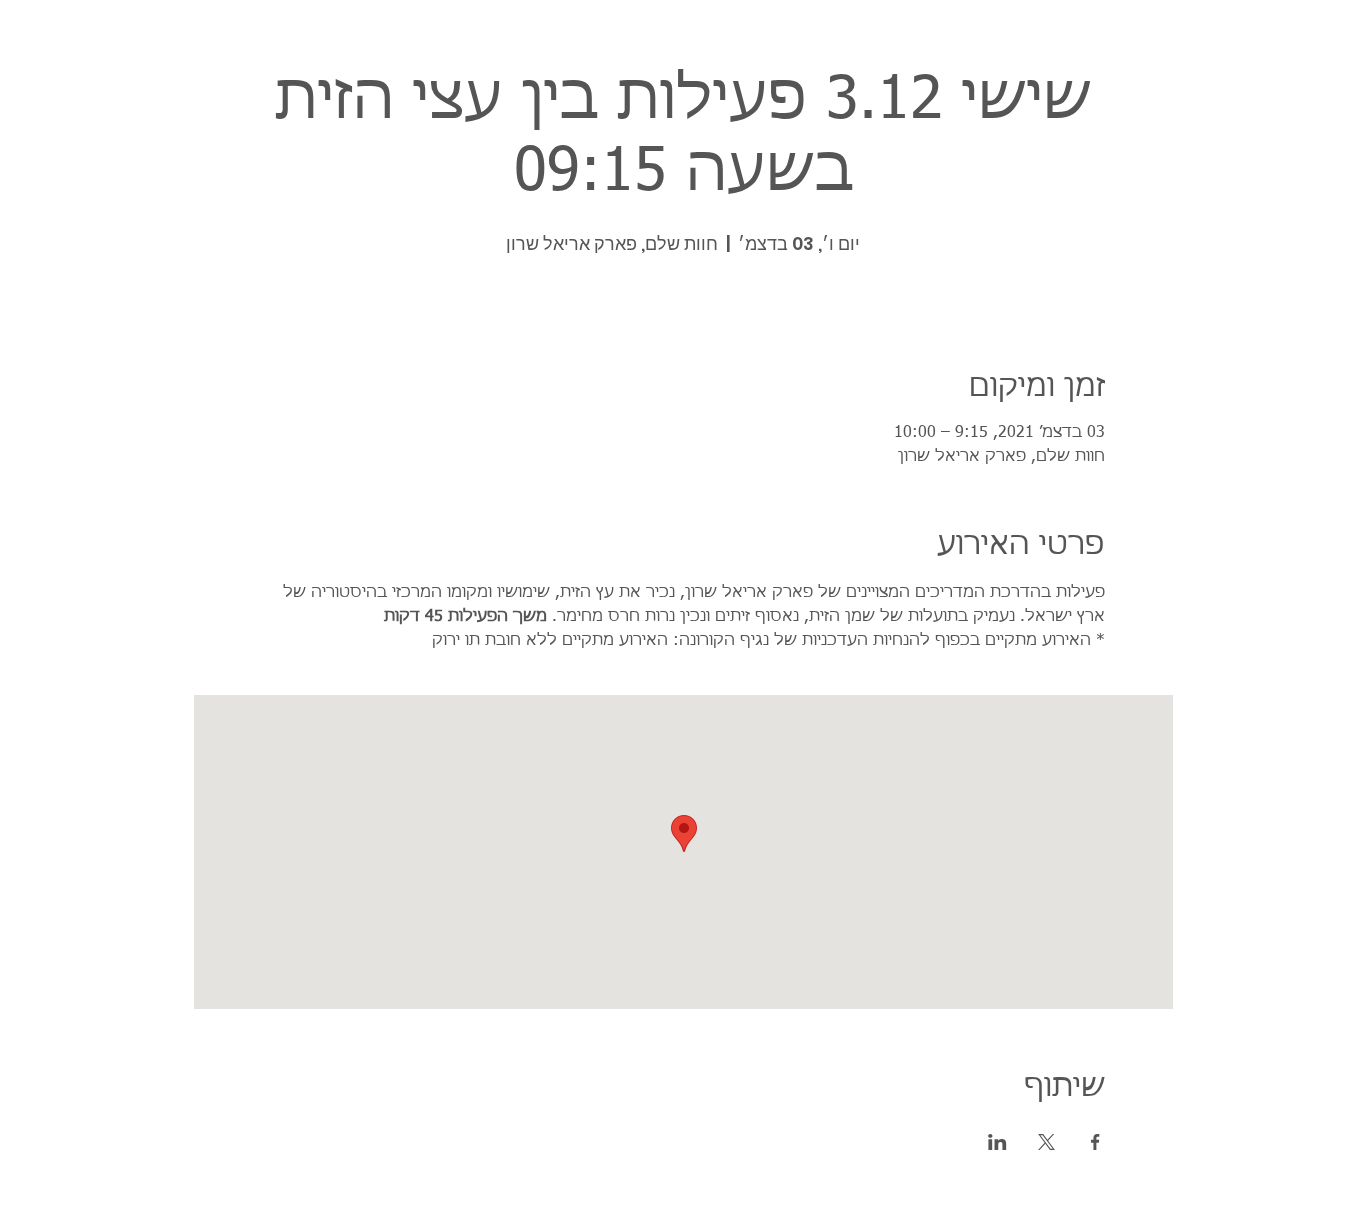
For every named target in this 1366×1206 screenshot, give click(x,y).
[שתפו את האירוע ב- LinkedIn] (997, 1142)
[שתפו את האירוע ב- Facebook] (1095, 1142)
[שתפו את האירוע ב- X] (1046, 1142)
